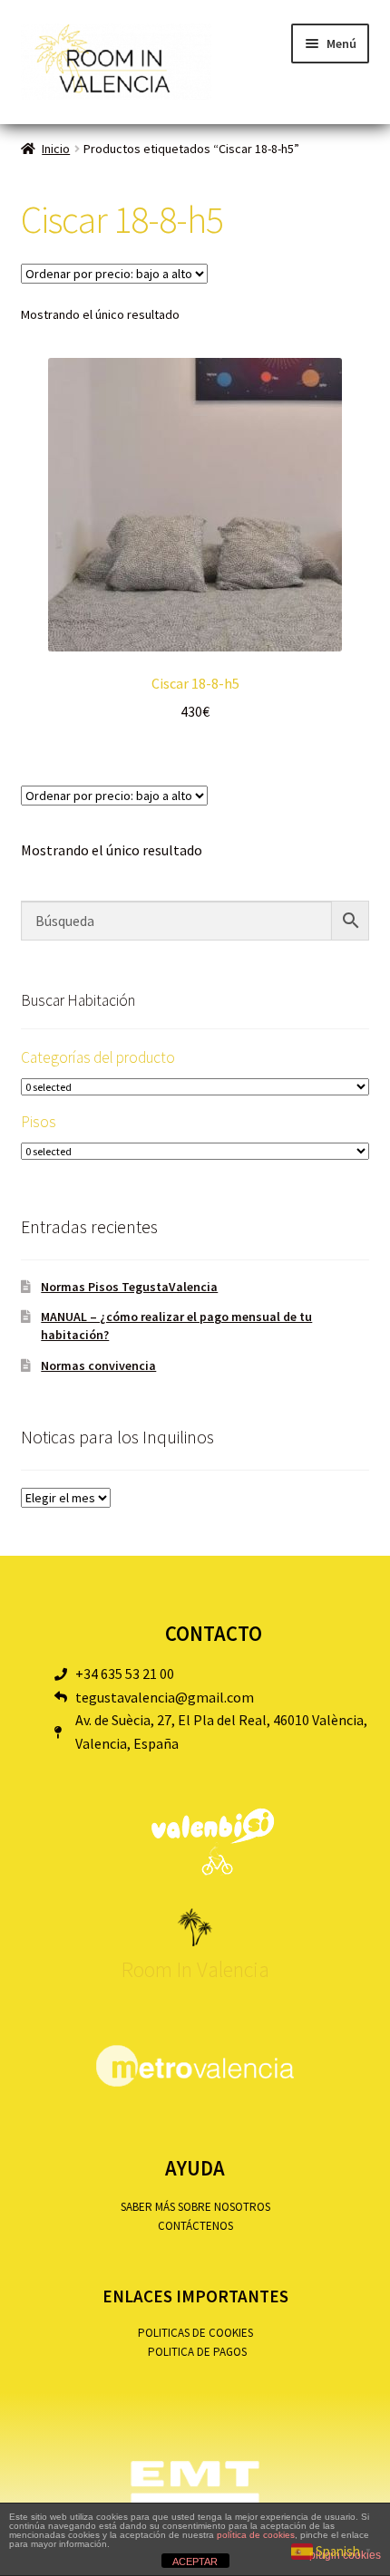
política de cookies (256, 2535)
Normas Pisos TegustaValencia (129, 1287)
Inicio (56, 149)
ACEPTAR (195, 2562)
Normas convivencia (98, 1365)
